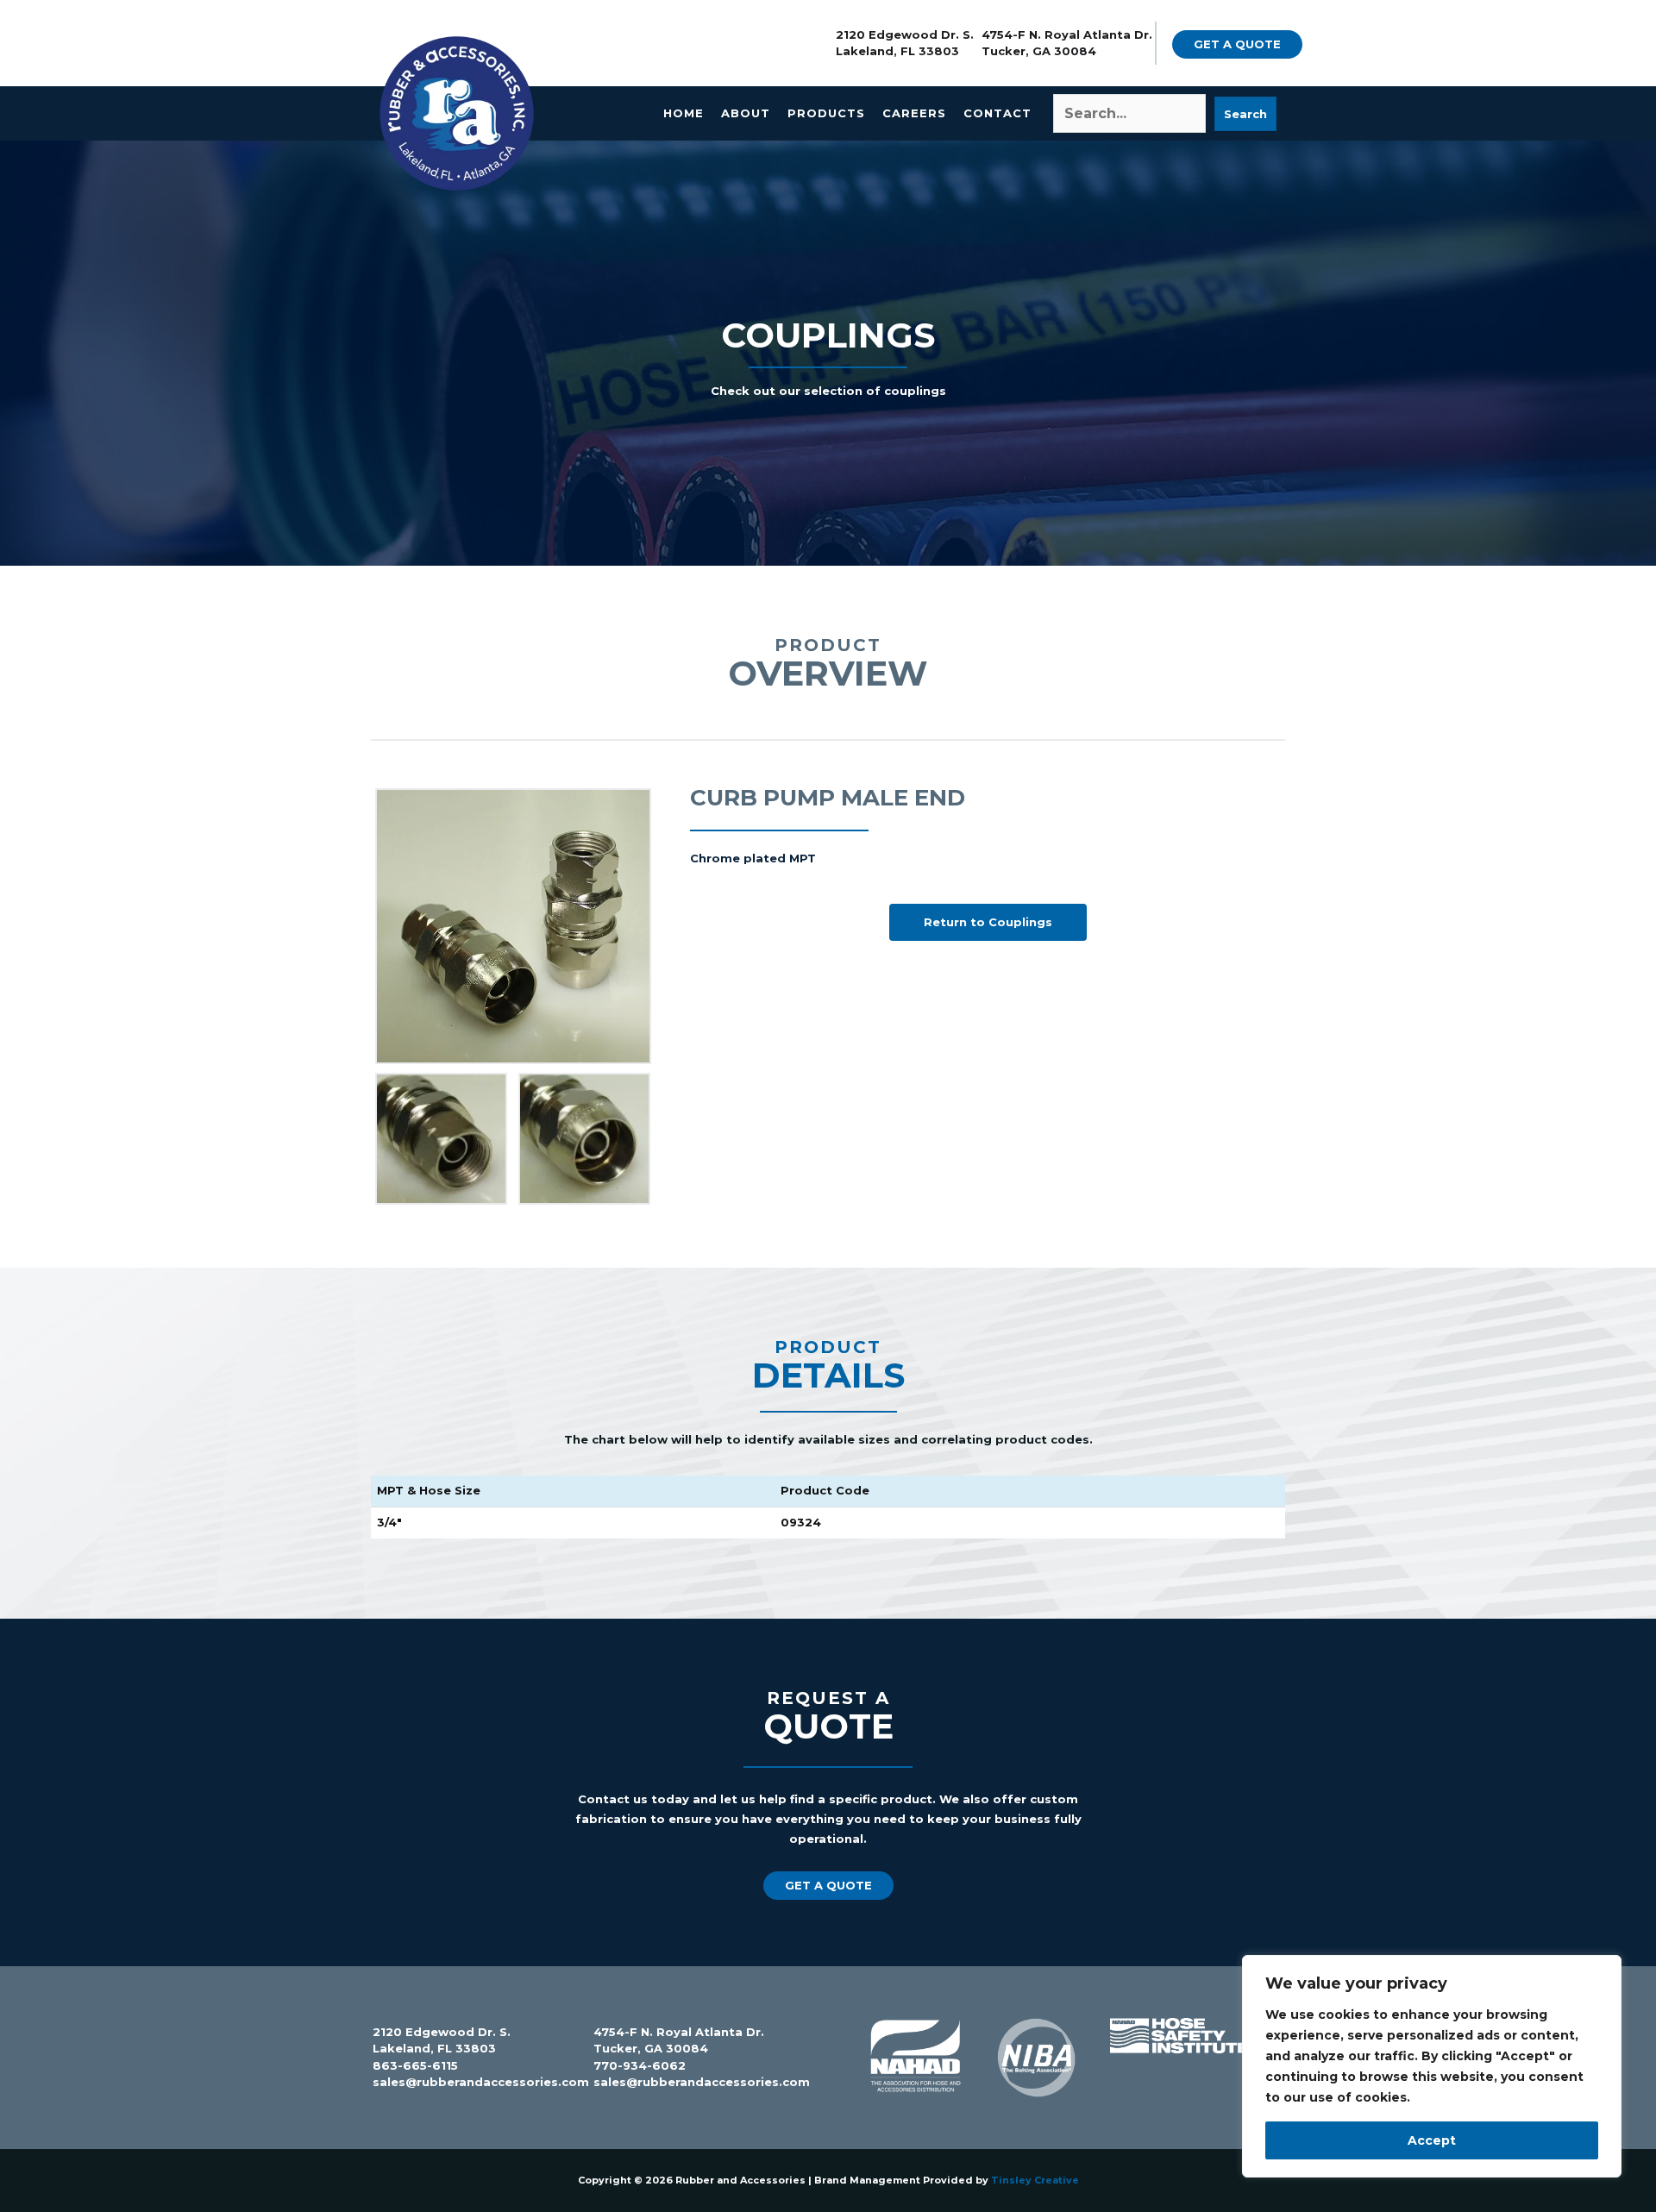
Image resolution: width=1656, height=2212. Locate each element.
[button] (1237, 44)
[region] (1432, 2066)
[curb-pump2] (441, 1139)
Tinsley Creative (1035, 2180)
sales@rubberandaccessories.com (481, 2082)
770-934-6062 (640, 2065)
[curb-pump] (584, 1139)
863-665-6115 (415, 2065)
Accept (1432, 2140)
